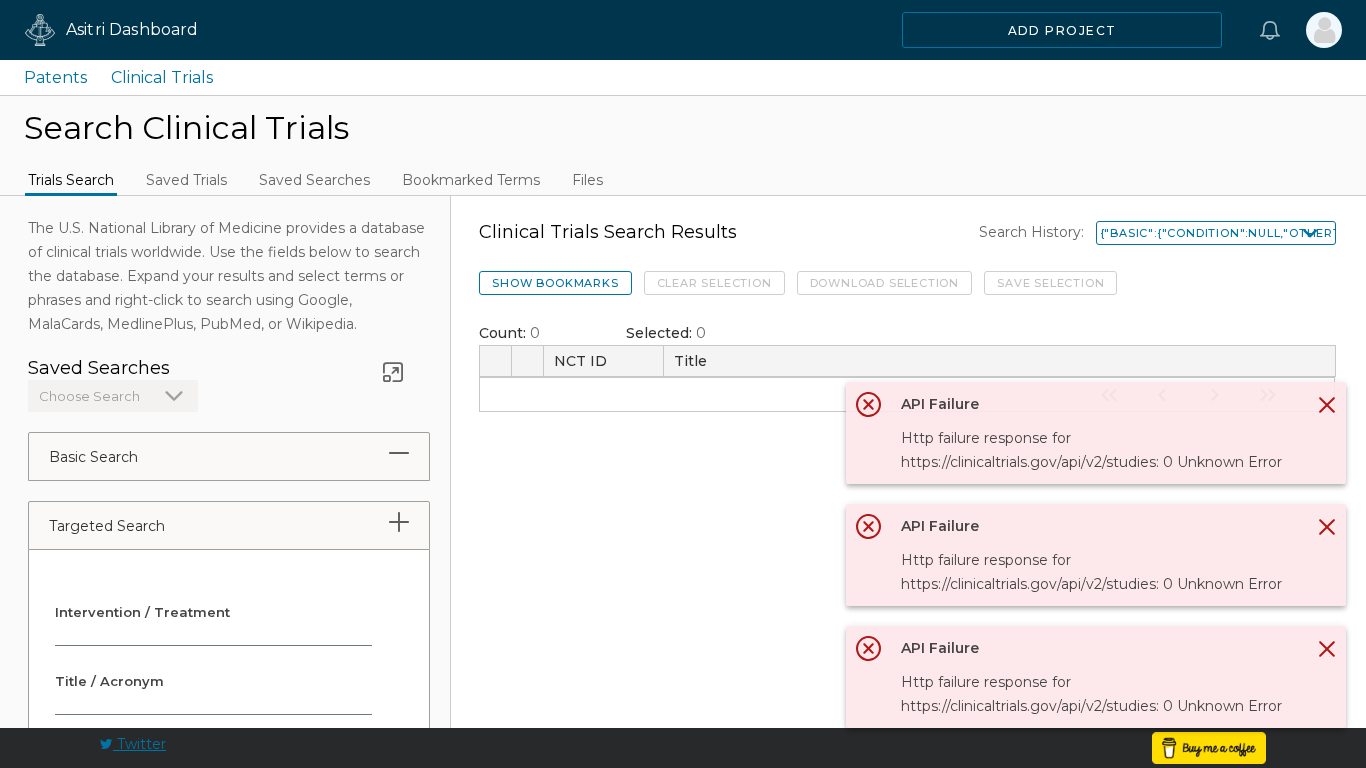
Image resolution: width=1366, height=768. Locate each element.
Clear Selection (714, 283)
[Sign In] (1324, 30)
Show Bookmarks (555, 283)
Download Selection (884, 283)
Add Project (1062, 30)
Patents (55, 77)
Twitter (139, 744)
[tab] (399, 453)
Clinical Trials (162, 77)
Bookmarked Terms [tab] (471, 180)
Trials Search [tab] (71, 180)
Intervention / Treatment (142, 612)
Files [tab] (587, 180)
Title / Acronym (109, 681)
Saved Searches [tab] (314, 180)
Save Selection (1050, 283)
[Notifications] (1270, 30)
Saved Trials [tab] (186, 180)
